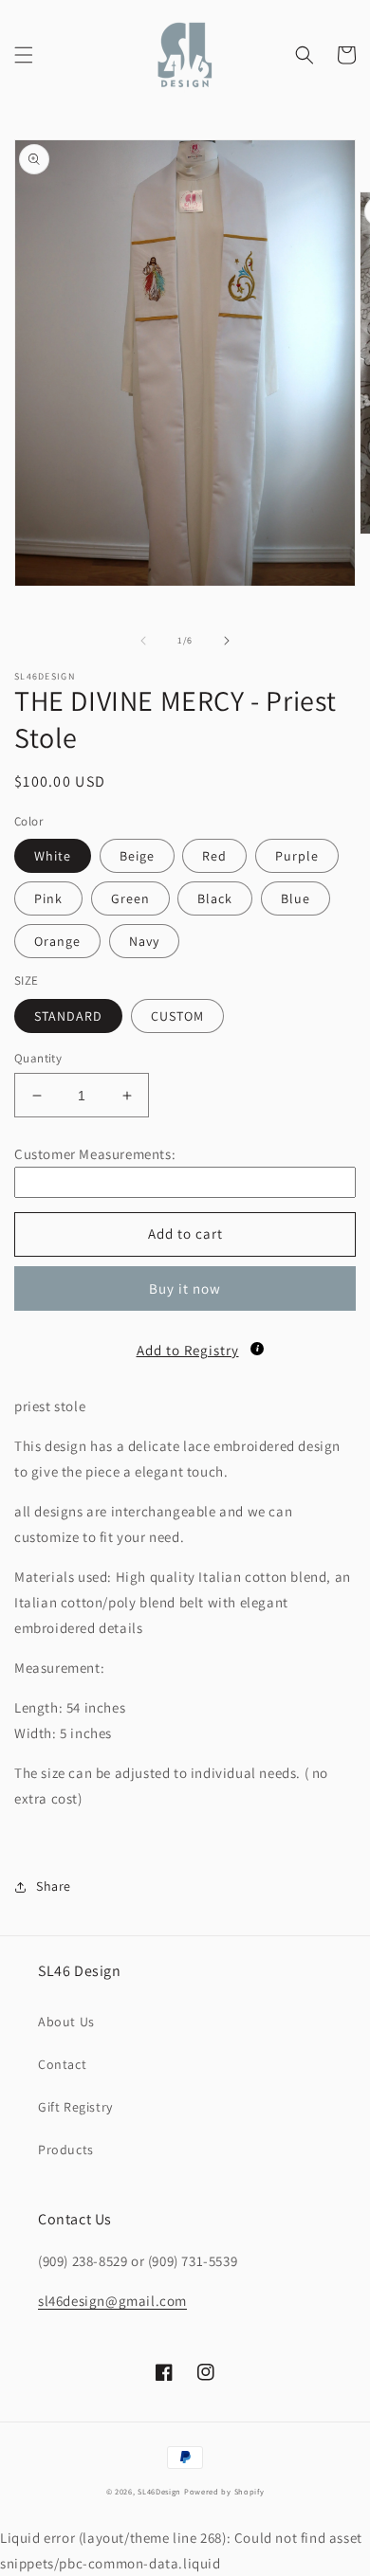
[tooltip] (257, 1349)
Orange (57, 941)
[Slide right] (227, 641)
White (53, 856)
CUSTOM (177, 1016)
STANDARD (68, 1016)
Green (130, 898)
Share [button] (54, 1886)
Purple (297, 856)
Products (66, 2150)
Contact (62, 2064)
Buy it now (185, 1288)
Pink (48, 898)
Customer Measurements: (95, 1154)
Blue (296, 898)
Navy (144, 941)
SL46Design (159, 2491)
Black (215, 898)
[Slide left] (143, 641)
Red (214, 856)
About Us (66, 2022)
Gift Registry (75, 2107)
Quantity (38, 1058)
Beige (137, 856)
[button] (24, 55)
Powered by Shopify (224, 2491)
